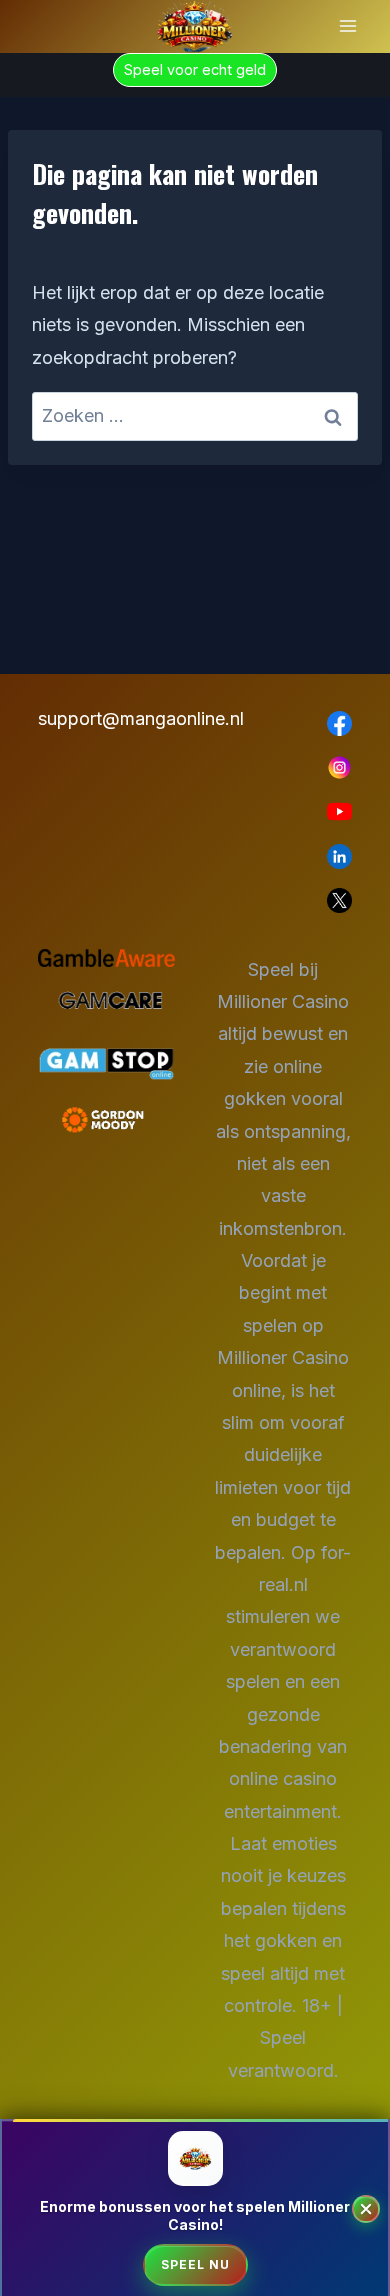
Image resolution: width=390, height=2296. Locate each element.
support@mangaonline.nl (106, 718)
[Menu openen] (347, 26)
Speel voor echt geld (195, 69)
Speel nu (195, 2264)
